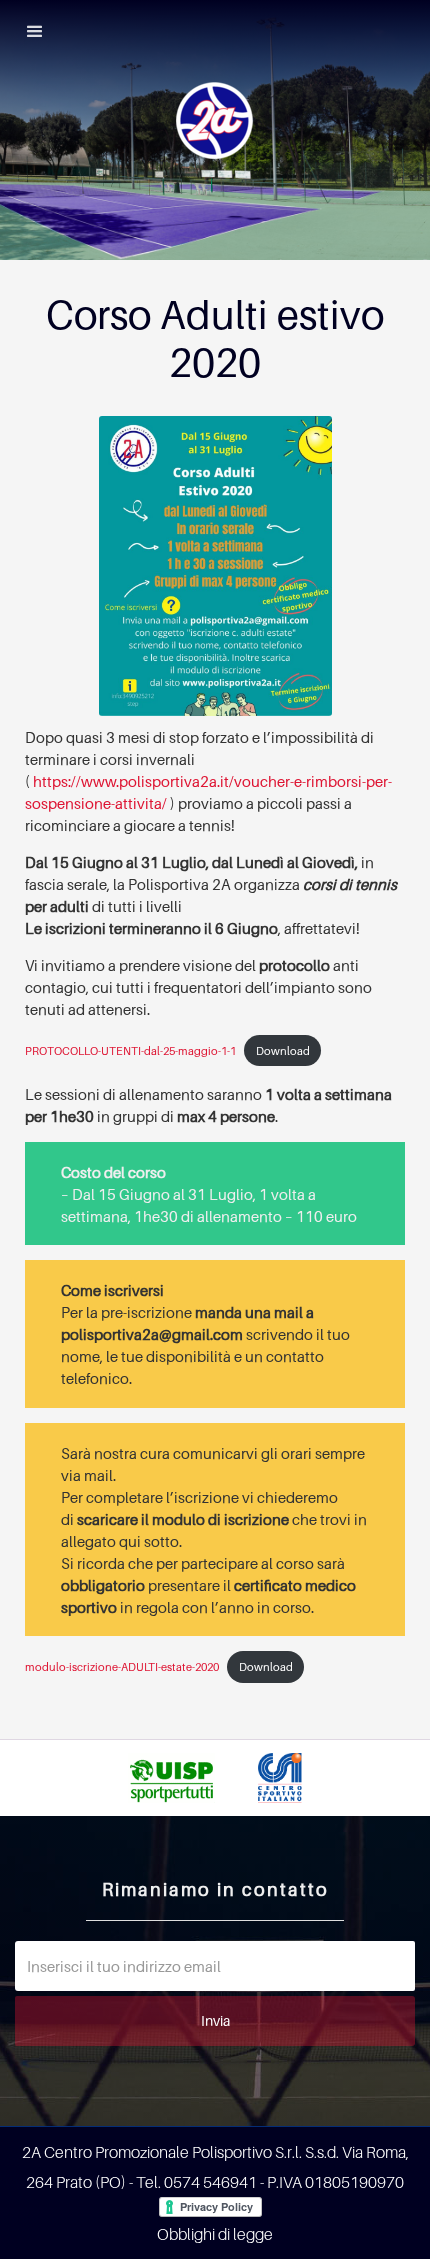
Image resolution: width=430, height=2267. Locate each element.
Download (283, 1051)
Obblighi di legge (215, 2234)
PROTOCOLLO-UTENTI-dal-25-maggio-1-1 (130, 1051)
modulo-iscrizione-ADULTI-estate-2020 (122, 1667)
